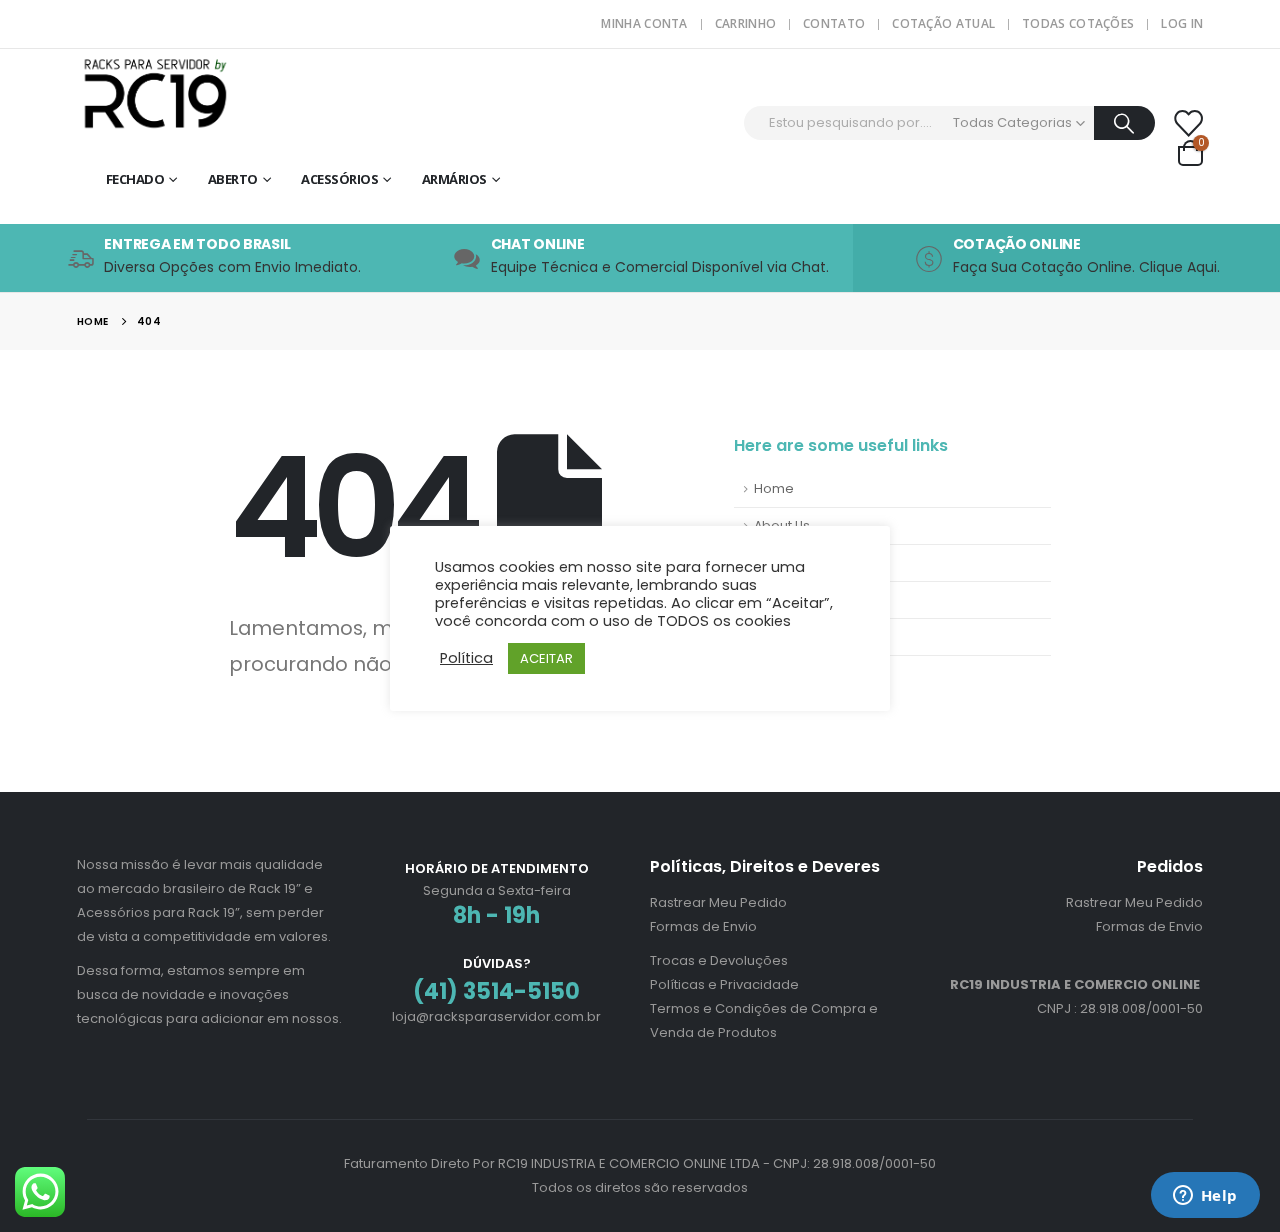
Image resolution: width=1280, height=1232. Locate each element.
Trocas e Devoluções (719, 960)
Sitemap (781, 599)
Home (774, 488)
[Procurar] (1124, 123)
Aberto (233, 179)
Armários (454, 179)
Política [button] (466, 658)
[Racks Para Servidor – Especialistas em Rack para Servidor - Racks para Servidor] (202, 91)
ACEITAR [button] (546, 658)
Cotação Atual (943, 23)
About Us (782, 525)
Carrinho (745, 23)
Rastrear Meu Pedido (718, 902)
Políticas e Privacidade (724, 984)
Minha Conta (644, 23)
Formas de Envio (703, 926)
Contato (834, 23)
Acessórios (339, 179)
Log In (1182, 23)
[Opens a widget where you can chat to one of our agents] (1205, 1197)
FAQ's (771, 562)
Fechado (135, 179)
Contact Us (789, 636)
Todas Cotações (1078, 23)
